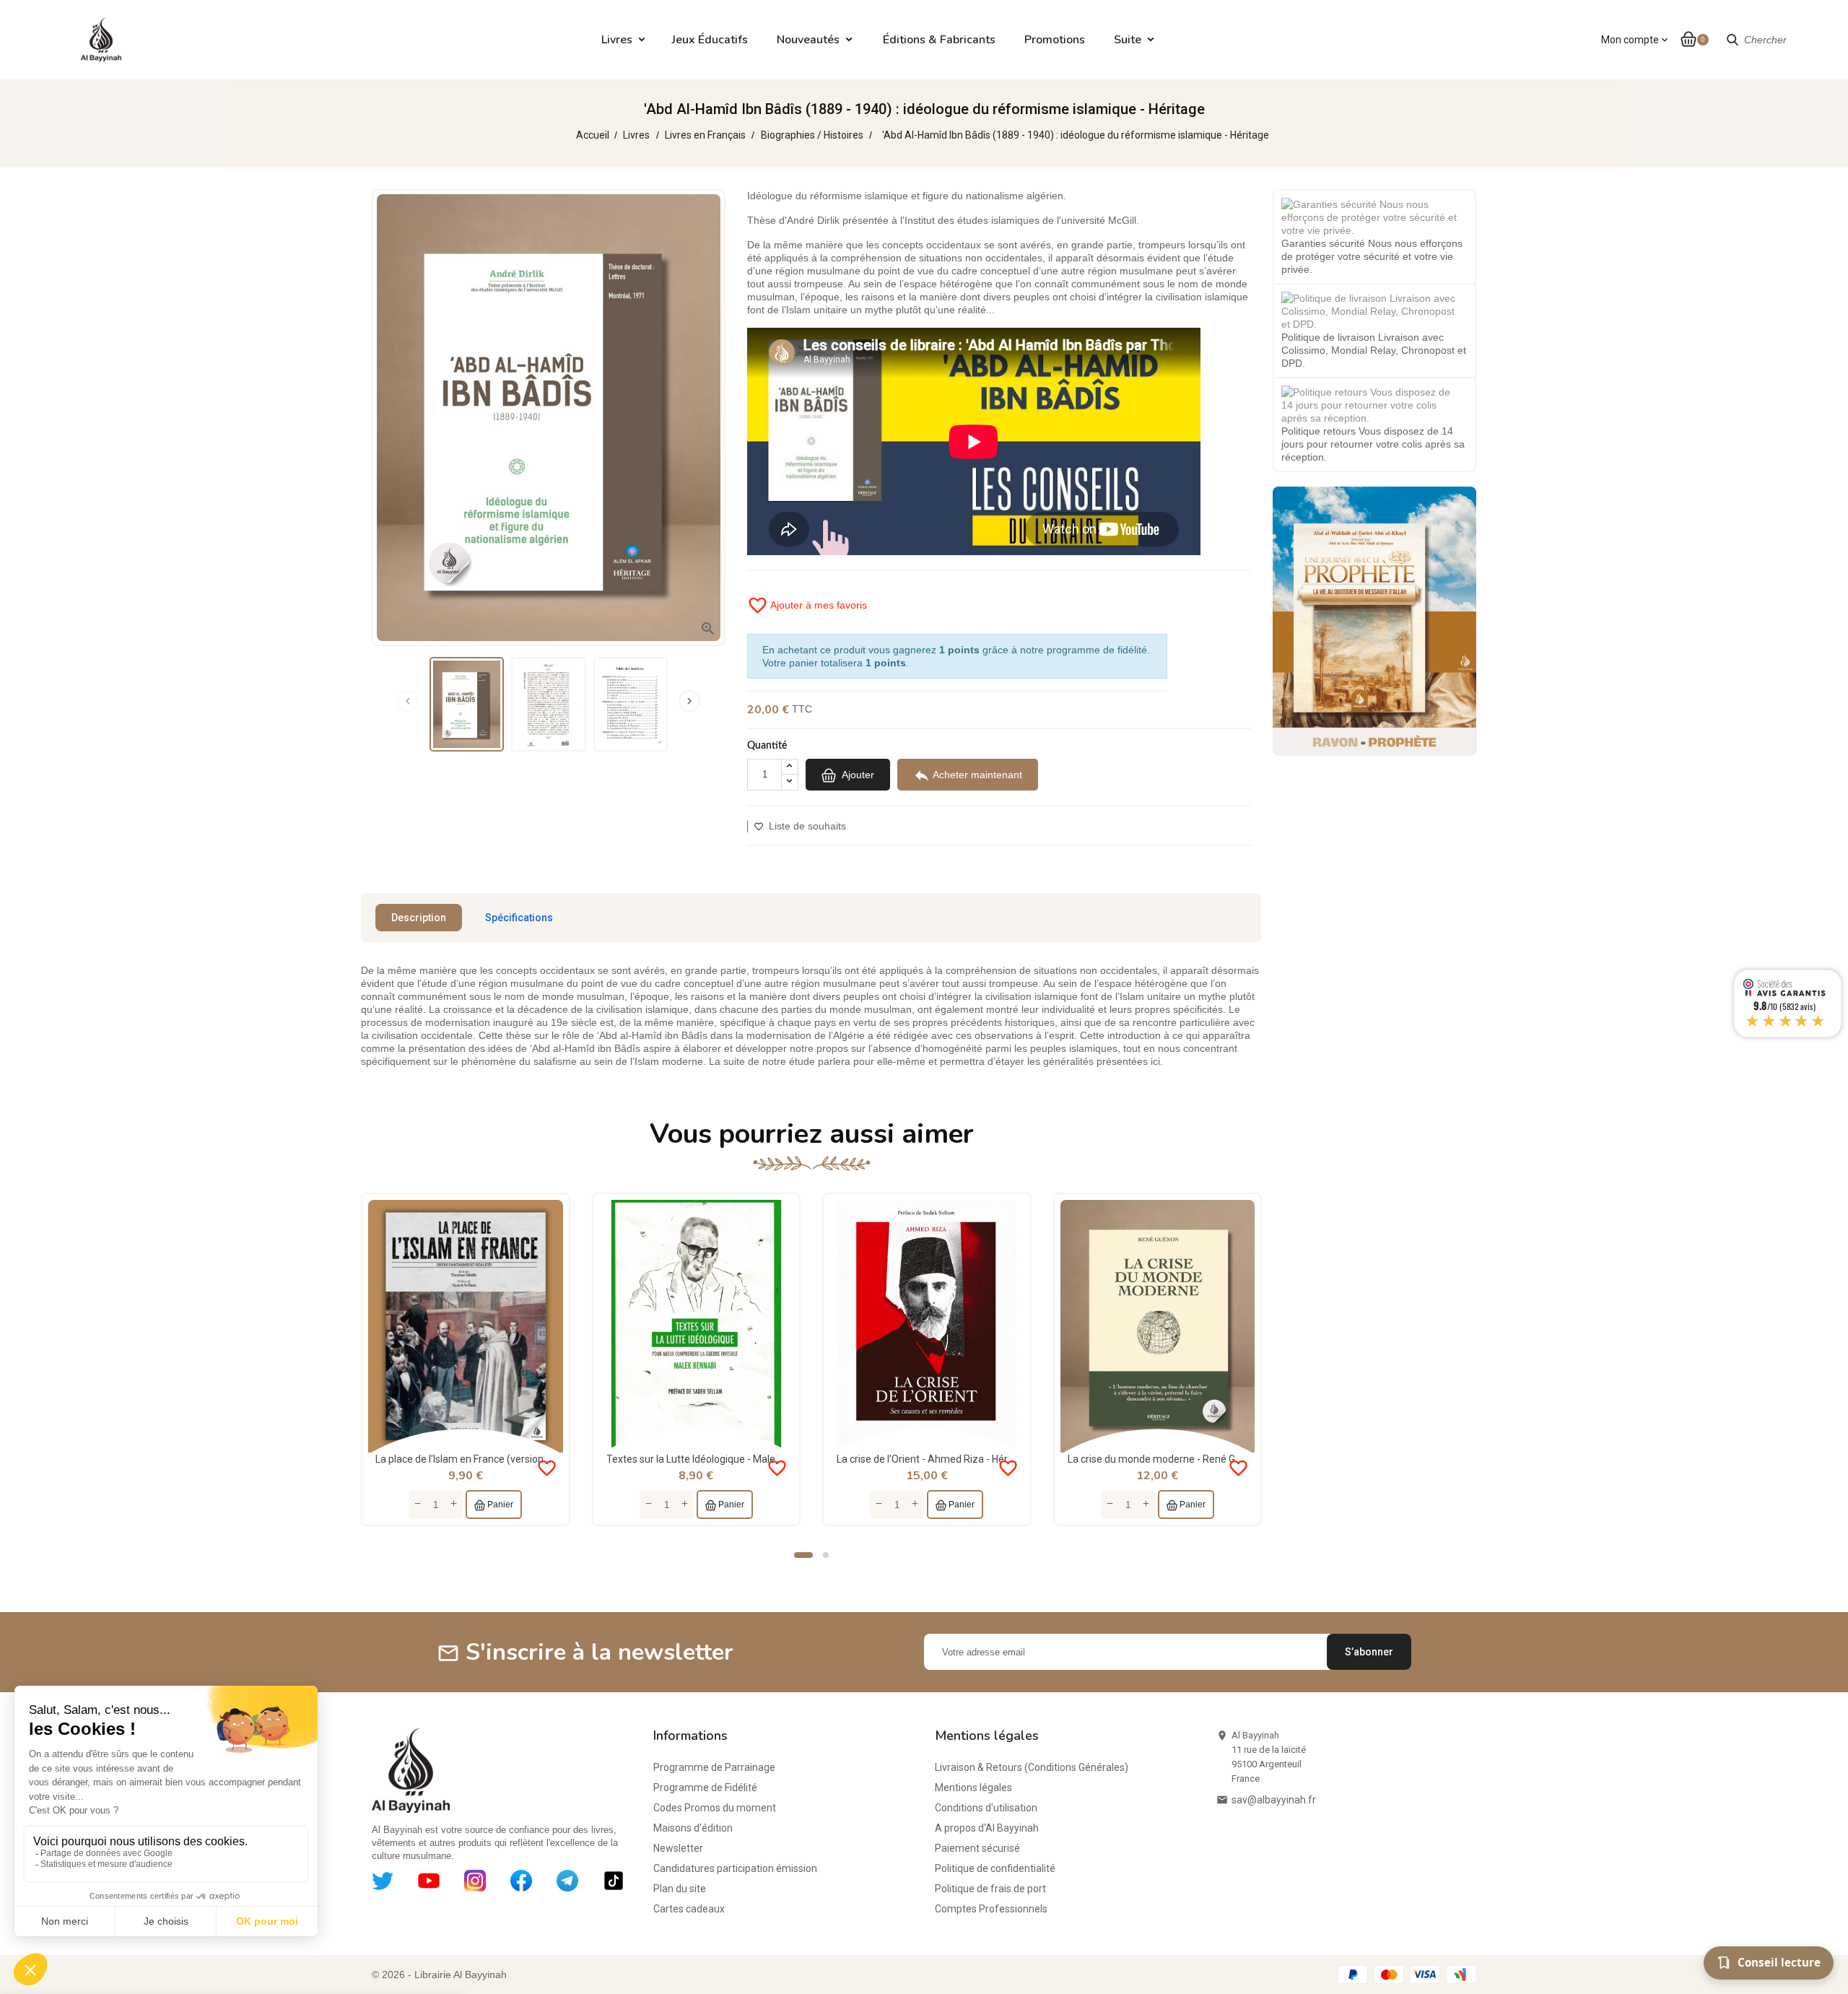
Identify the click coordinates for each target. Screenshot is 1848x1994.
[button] (803, 1555)
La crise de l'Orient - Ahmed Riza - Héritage (934, 1459)
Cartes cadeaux (689, 1909)
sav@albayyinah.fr (1274, 1800)
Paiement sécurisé (977, 1848)
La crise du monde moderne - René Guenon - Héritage (1189, 1459)
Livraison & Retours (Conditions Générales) (1032, 1767)
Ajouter (857, 775)
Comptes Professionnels (991, 1909)
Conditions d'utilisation (986, 1808)
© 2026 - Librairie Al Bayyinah (439, 1975)
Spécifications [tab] (519, 918)
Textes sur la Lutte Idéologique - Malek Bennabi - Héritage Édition (753, 1459)
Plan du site (680, 1889)
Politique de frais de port (990, 1889)
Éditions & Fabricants (939, 40)
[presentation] (408, 701)
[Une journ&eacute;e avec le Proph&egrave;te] (1374, 620)
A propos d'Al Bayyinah (987, 1828)
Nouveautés (808, 40)
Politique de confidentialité (995, 1868)
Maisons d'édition (693, 1828)
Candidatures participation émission (735, 1868)
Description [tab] (419, 918)
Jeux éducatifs (710, 40)
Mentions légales (973, 1788)
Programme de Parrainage (714, 1767)
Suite (1128, 40)
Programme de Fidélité (705, 1788)
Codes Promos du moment (715, 1808)
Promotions (1055, 40)
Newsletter (678, 1848)
